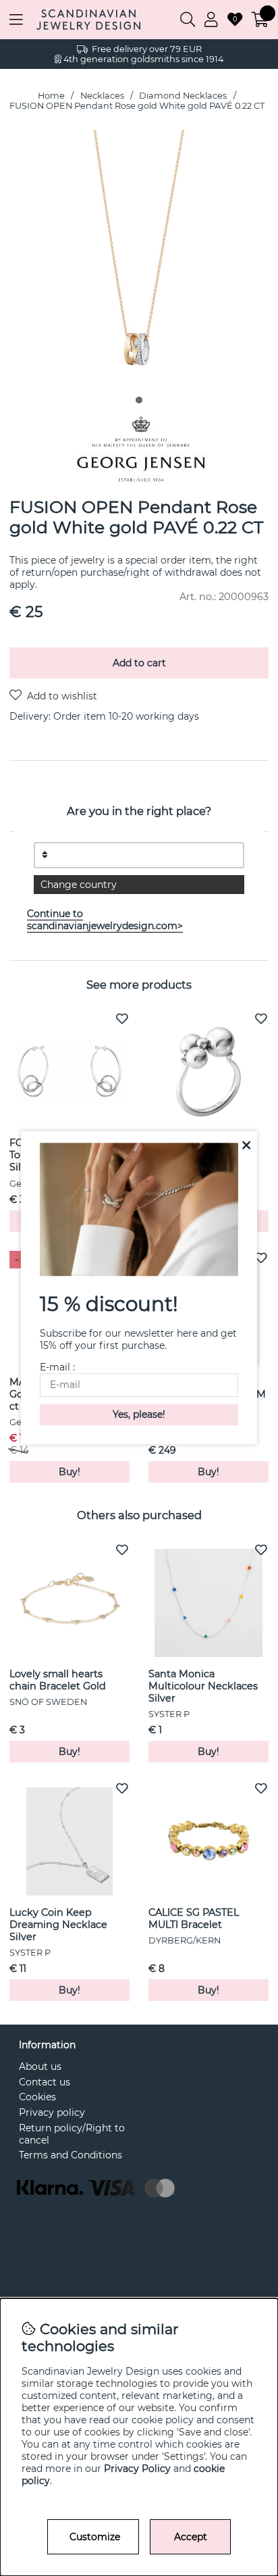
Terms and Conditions (71, 2155)
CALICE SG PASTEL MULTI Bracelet (194, 1918)
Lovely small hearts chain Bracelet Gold (58, 1680)
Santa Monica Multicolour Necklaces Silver (203, 1686)
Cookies (37, 2097)
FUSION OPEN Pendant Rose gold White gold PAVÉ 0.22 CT (137, 106)
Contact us (45, 2082)
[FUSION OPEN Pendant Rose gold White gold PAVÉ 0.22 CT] (139, 400)
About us (40, 2066)
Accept (191, 2537)
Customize (95, 2537)
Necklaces (102, 96)
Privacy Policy (137, 2469)
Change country (79, 885)
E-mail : (57, 1368)
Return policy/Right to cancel (72, 2134)
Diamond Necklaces (183, 96)
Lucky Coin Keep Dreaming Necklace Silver (58, 1925)
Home (51, 96)
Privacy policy (52, 2112)
